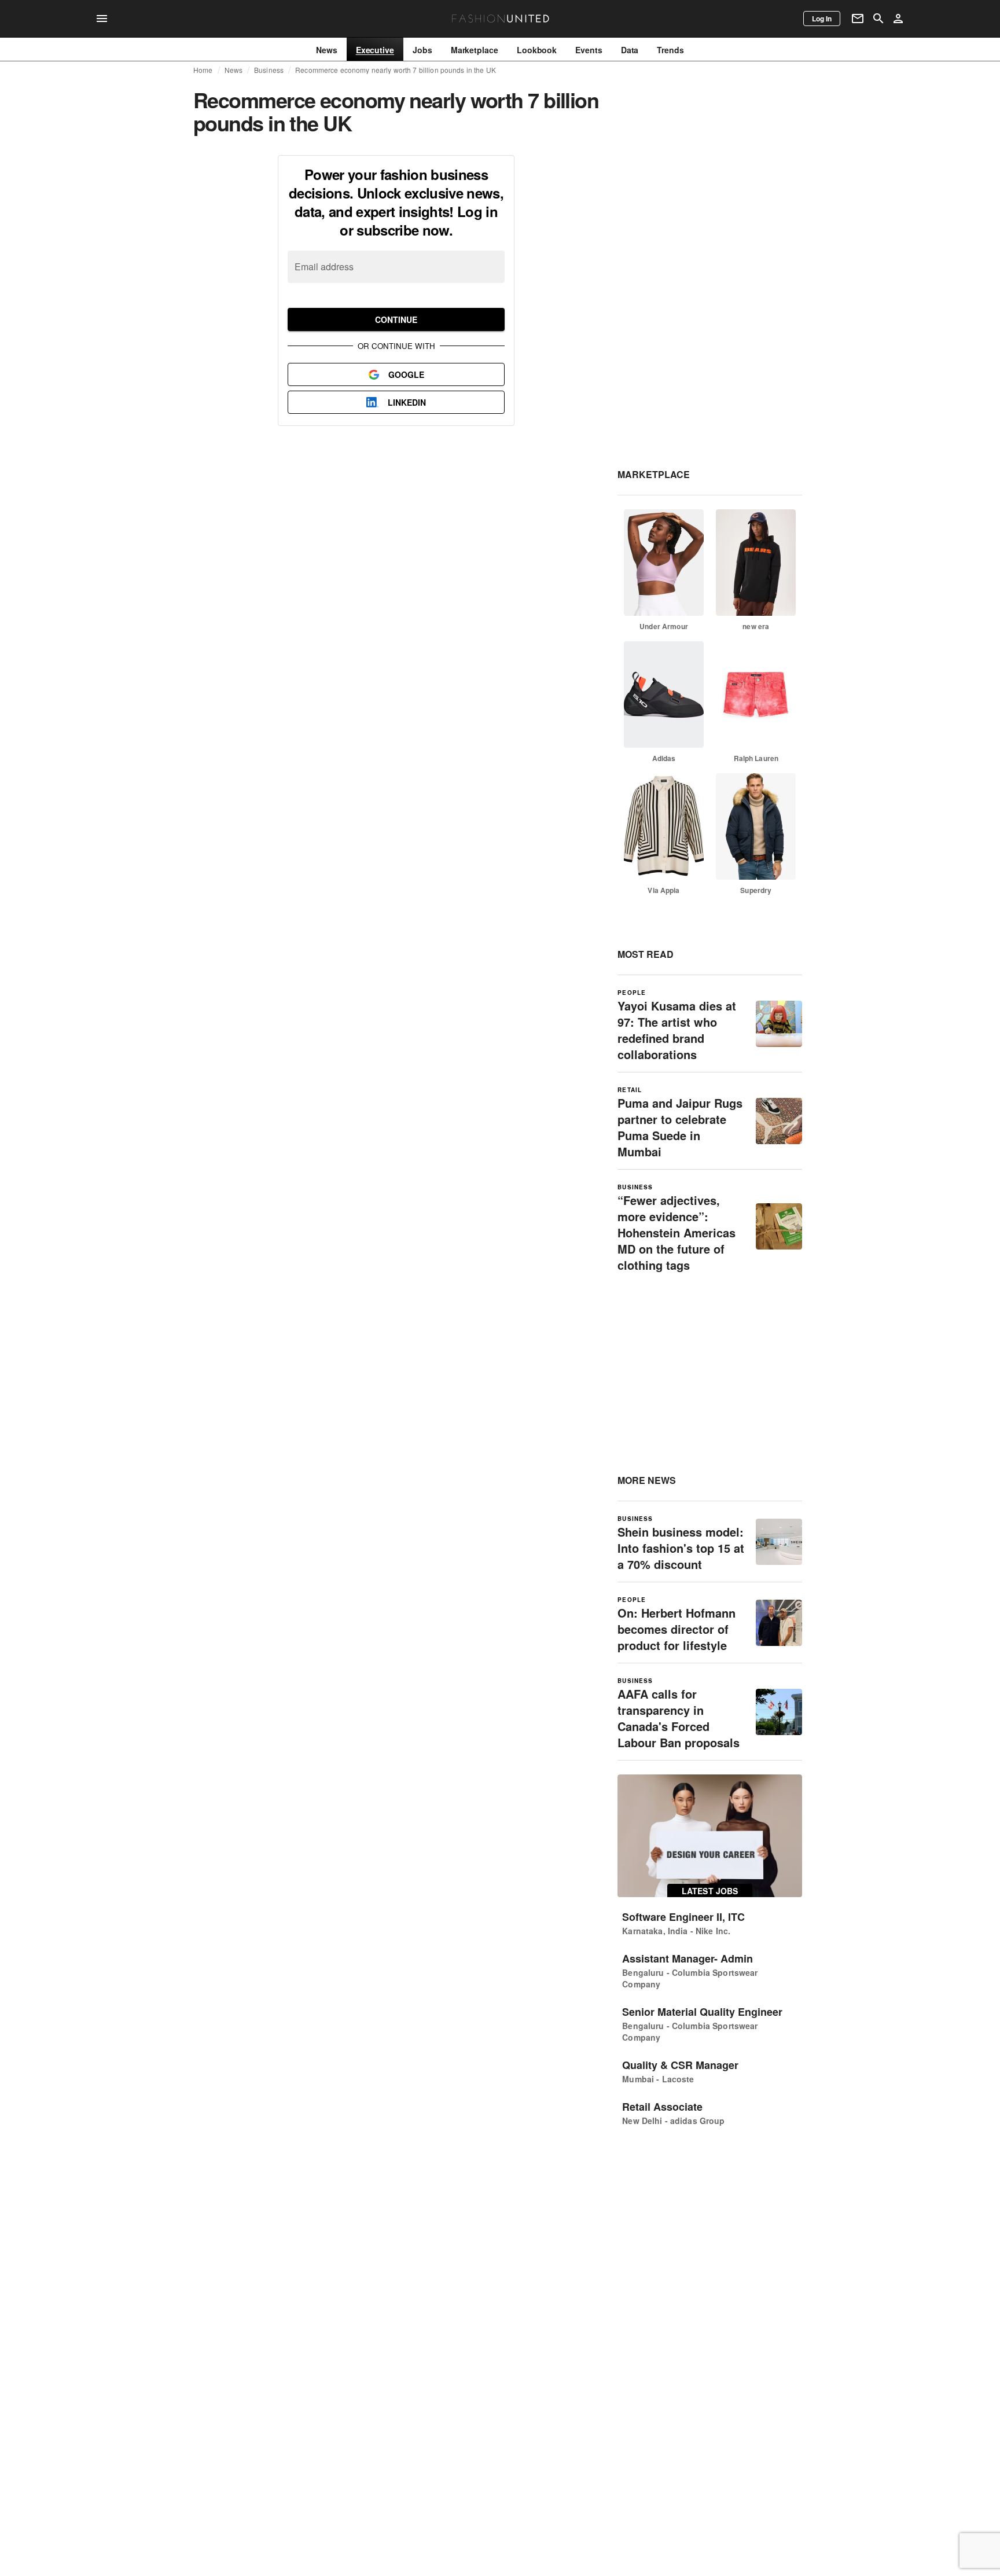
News (234, 70)
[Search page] (878, 19)
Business (269, 70)
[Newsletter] (858, 19)
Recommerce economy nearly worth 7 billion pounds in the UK (396, 70)
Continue (396, 319)
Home (203, 70)
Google (406, 374)
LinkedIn (407, 402)
